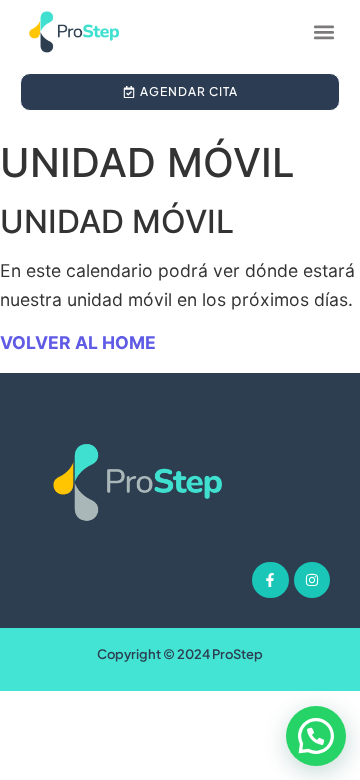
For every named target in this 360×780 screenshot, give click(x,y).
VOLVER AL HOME (78, 342)
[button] (323, 31)
